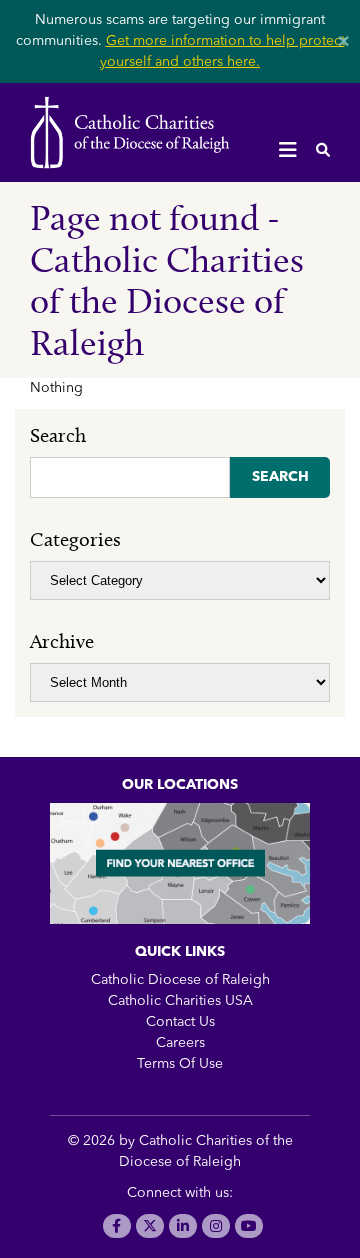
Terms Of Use (180, 1064)
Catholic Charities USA (180, 1001)
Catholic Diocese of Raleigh (180, 980)
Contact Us (180, 1022)
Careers (180, 1043)
